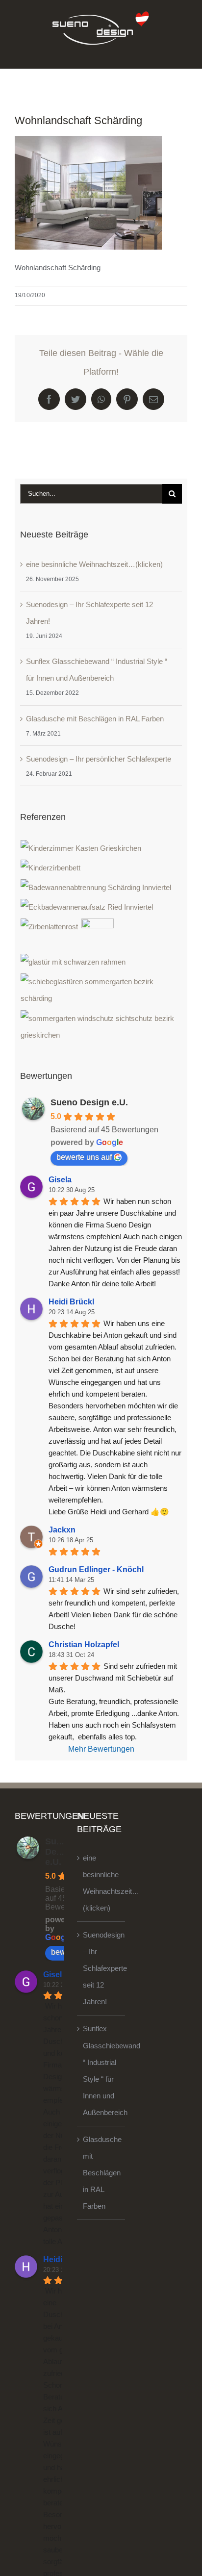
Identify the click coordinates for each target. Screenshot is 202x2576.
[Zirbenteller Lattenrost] (50, 927)
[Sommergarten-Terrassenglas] (101, 990)
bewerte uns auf (84, 1157)
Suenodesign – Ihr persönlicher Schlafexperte (99, 759)
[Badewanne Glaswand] (87, 907)
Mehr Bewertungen (101, 1749)
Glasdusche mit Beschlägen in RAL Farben (95, 719)
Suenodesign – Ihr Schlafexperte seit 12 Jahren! (101, 1968)
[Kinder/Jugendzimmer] (81, 848)
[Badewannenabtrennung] (96, 888)
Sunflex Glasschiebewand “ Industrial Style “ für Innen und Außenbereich (101, 2070)
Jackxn (62, 1530)
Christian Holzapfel (84, 1645)
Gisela (60, 1180)
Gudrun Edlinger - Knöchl (96, 1569)
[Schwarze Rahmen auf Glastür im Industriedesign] (73, 962)
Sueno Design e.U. (89, 1102)
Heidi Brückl (71, 1302)
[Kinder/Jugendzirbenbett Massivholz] (51, 868)
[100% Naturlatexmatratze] (98, 935)
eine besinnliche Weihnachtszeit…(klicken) (94, 564)
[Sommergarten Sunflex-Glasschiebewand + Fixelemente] (101, 1027)
